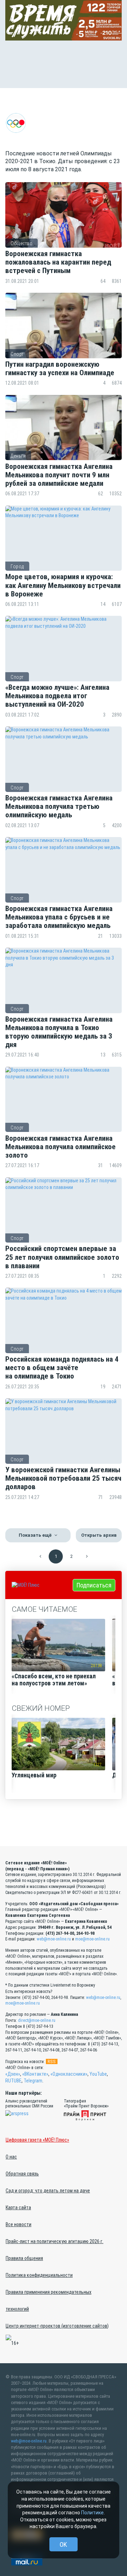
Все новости (19, 2224)
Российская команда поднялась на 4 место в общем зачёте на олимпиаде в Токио (62, 1368)
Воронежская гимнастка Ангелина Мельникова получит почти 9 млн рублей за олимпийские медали (59, 475)
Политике (92, 2513)
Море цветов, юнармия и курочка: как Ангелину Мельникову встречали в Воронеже (63, 585)
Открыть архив (99, 1535)
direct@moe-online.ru (37, 2020)
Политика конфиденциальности (39, 2275)
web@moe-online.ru (54, 1939)
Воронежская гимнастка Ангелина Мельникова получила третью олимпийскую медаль (59, 806)
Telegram (33, 2081)
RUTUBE (13, 2081)
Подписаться (94, 1585)
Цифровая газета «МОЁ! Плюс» (37, 2140)
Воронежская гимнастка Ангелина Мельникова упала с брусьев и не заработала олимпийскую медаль (59, 917)
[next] (87, 1556)
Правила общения (24, 2258)
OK (63, 2544)
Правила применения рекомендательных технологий (49, 2301)
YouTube (98, 2074)
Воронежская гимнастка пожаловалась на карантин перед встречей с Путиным (58, 262)
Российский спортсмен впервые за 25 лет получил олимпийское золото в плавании (62, 1257)
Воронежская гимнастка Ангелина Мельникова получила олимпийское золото (61, 1147)
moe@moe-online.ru (92, 1939)
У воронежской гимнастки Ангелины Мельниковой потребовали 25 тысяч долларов (63, 1478)
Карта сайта (18, 2207)
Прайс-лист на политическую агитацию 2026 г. (55, 2241)
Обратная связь (22, 2174)
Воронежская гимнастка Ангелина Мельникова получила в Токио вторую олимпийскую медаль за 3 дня (59, 1032)
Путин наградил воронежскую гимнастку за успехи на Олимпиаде (61, 369)
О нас (11, 2157)
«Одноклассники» (69, 2074)
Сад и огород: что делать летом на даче (48, 2191)
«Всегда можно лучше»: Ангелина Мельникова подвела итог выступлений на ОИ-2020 (57, 696)
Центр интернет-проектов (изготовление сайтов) (57, 2326)
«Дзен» (13, 2074)
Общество (22, 243)
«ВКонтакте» (35, 2074)
